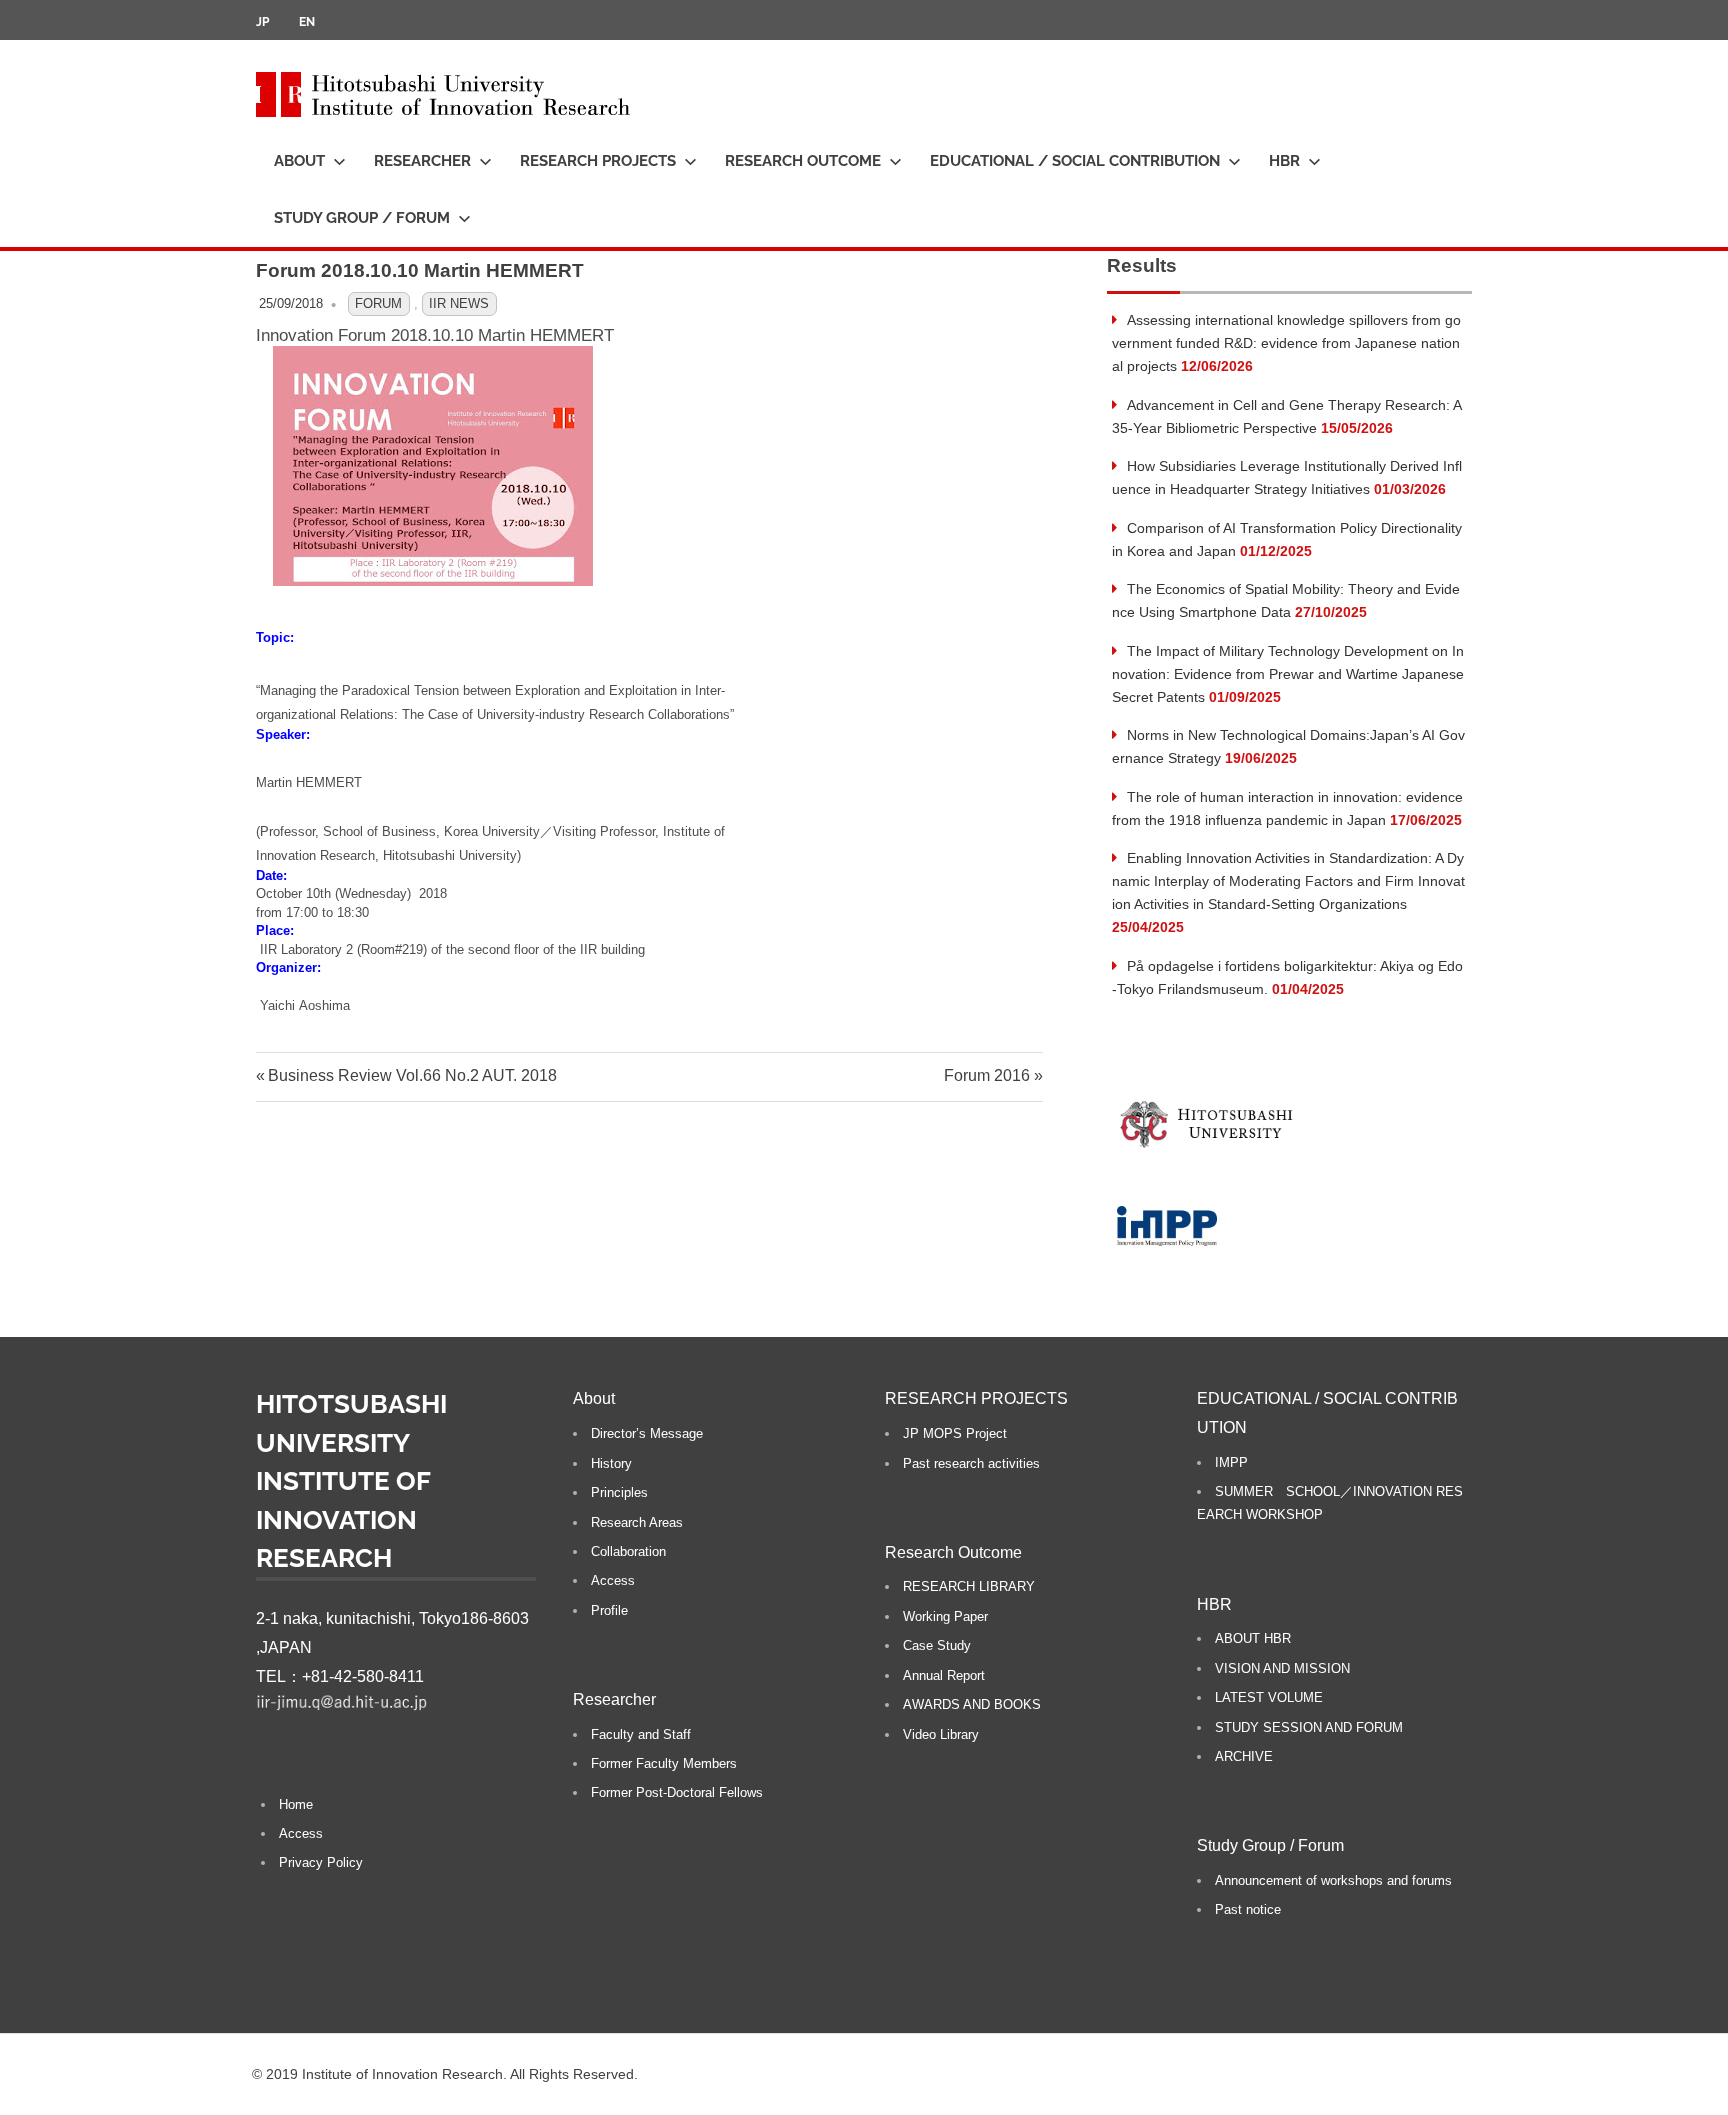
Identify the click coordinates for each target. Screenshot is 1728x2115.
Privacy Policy (321, 1862)
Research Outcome (803, 161)
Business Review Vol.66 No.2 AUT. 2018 (412, 1075)
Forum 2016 (987, 1075)
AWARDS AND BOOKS (972, 1704)
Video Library (941, 1734)
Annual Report (944, 1675)
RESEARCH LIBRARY (969, 1586)
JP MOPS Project (955, 1433)
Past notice (1248, 1909)
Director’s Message (647, 1433)
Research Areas (637, 1522)
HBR (1284, 161)
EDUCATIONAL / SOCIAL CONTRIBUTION (1075, 161)
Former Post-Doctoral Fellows (677, 1792)
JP (262, 22)
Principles (619, 1492)
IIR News (459, 303)
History (611, 1463)
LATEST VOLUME (1269, 1697)
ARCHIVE (1244, 1756)
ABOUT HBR (1253, 1638)
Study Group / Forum (362, 218)
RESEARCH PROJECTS (598, 161)
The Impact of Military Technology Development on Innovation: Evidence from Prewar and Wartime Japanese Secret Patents (1288, 674)
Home (296, 1804)
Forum (378, 303)
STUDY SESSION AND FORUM (1309, 1727)
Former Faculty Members (664, 1763)
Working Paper (945, 1616)
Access (301, 1833)
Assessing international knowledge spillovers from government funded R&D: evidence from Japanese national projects (1286, 343)
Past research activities (971, 1463)
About (299, 161)
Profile (609, 1610)
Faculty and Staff (641, 1734)
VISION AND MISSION (1282, 1668)
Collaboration (628, 1551)
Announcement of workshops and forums (1333, 1880)
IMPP (1231, 1462)
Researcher (422, 161)
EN (307, 22)
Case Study (937, 1645)
